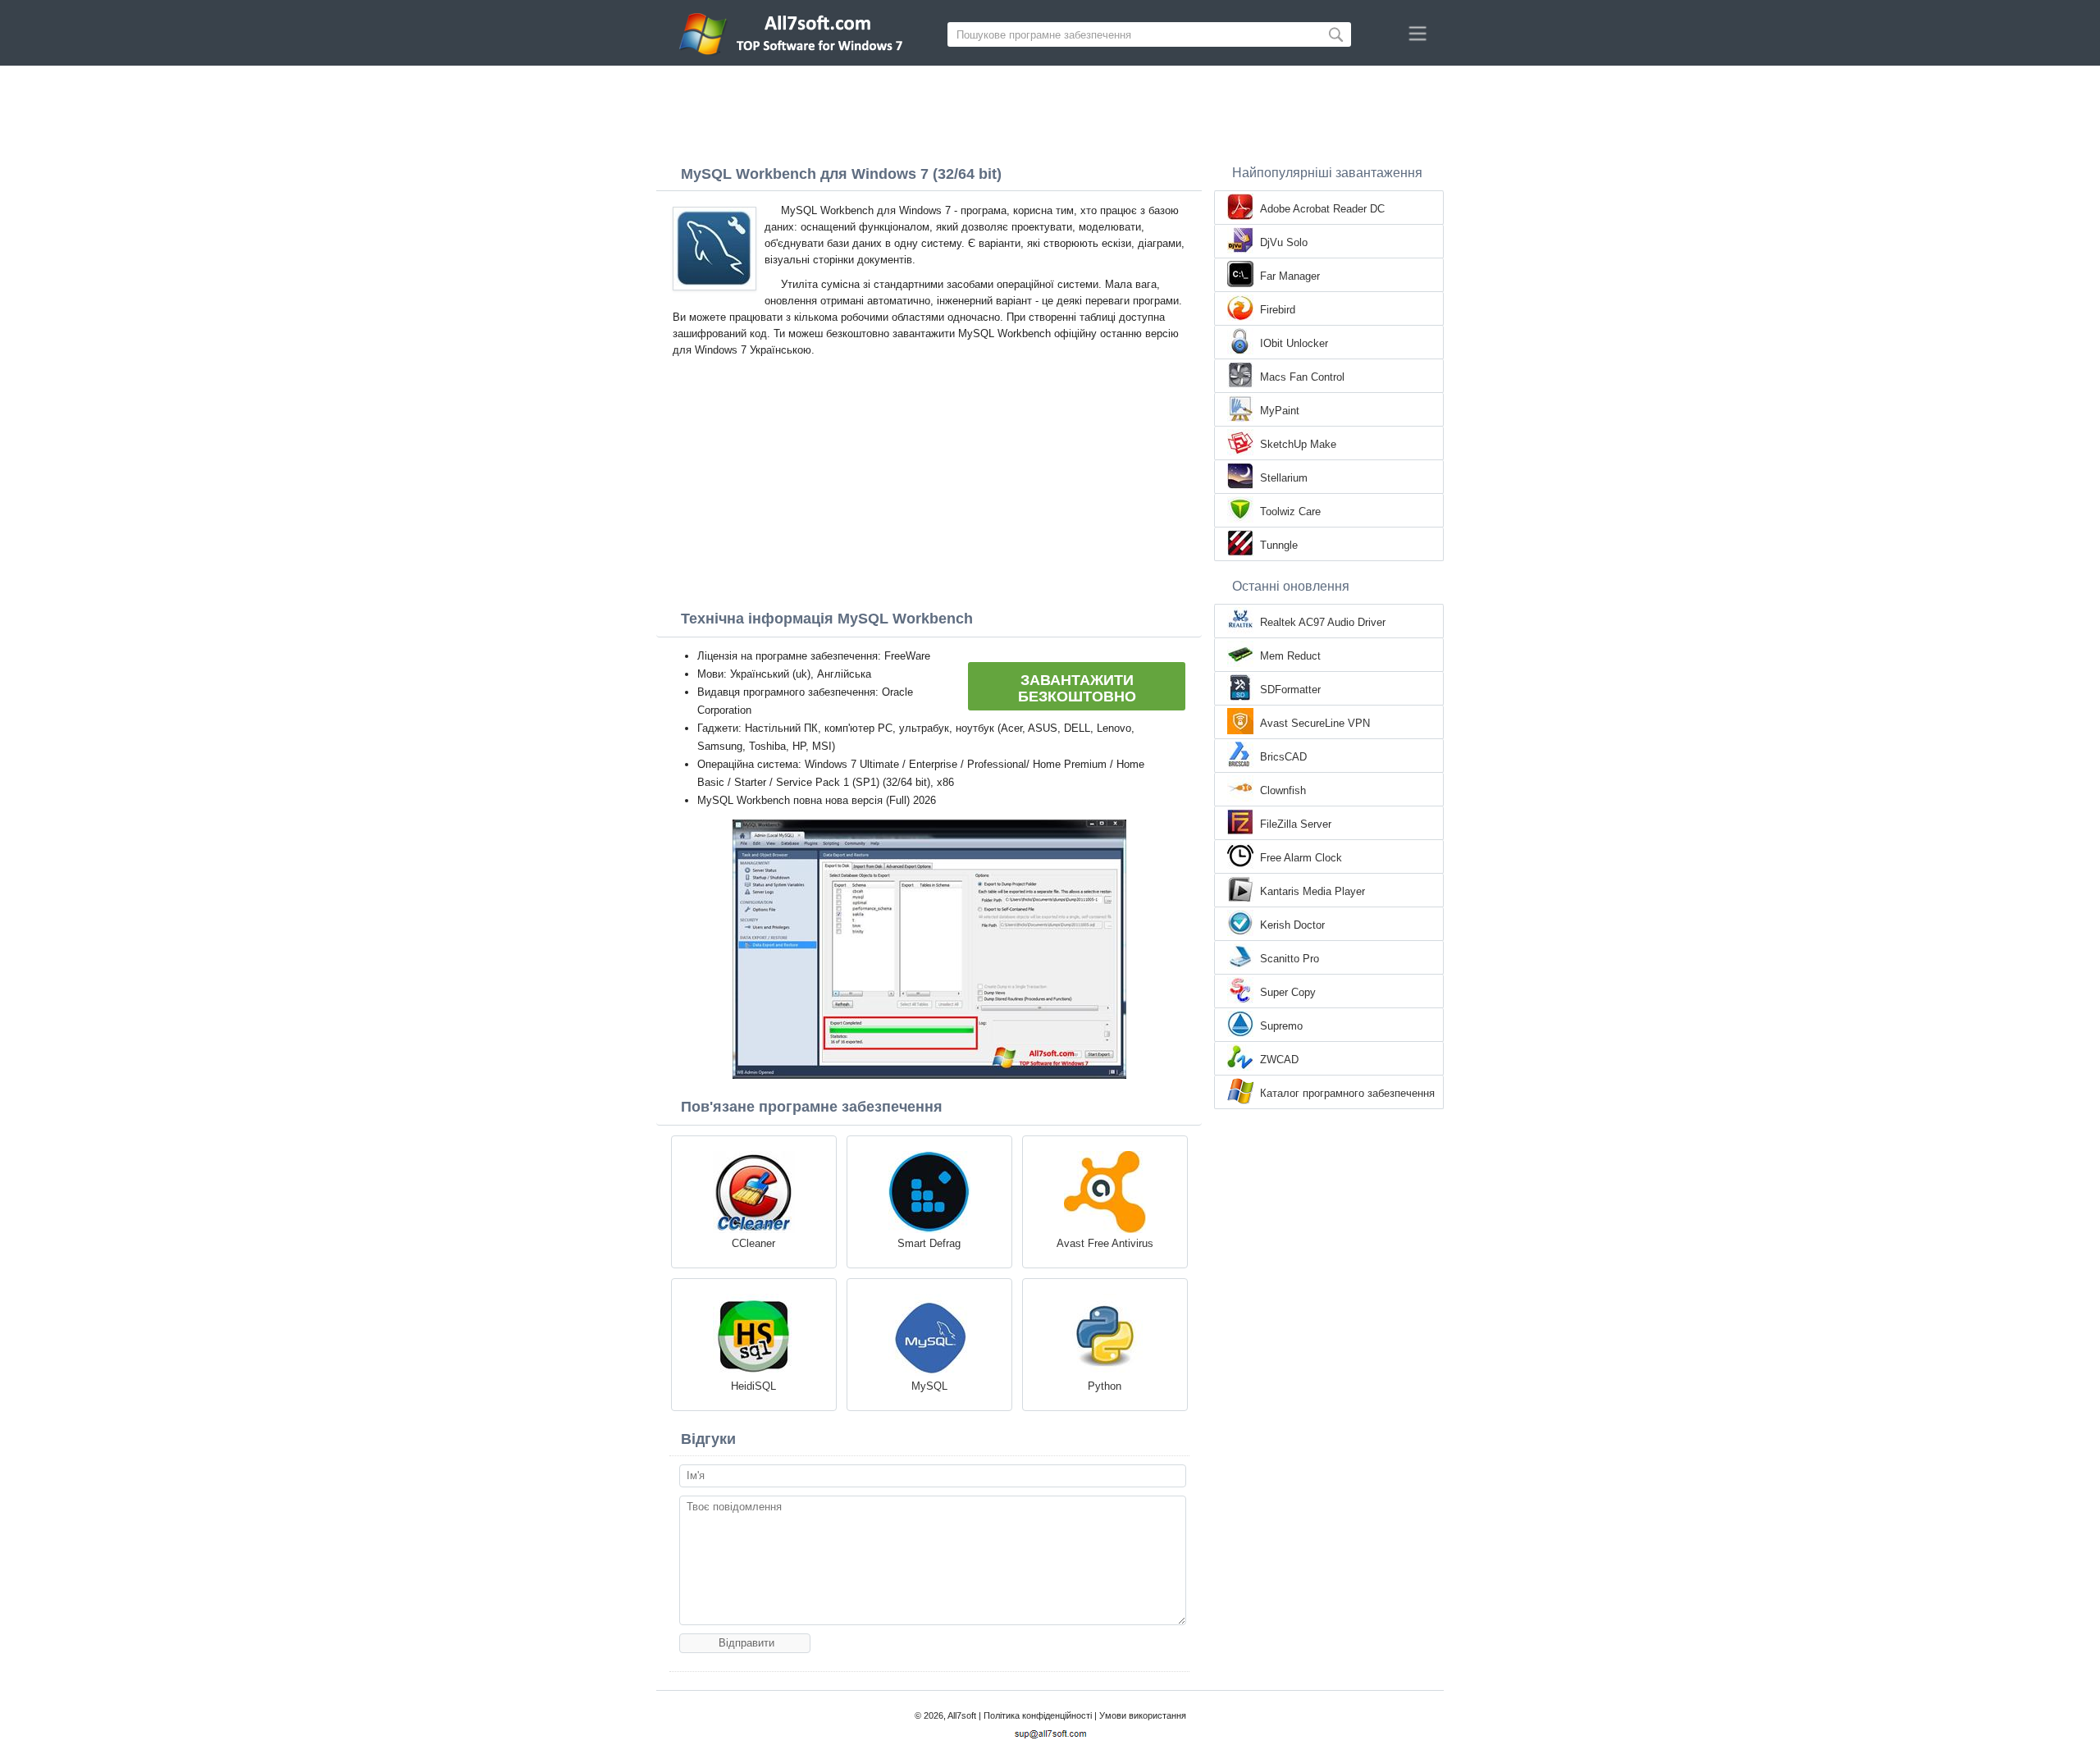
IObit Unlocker (1294, 343)
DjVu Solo (1284, 242)
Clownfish (1283, 790)
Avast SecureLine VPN (1315, 723)
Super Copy (1288, 992)
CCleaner (753, 1243)
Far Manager (1290, 276)
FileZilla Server (1296, 824)
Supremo (1281, 1026)
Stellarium (1284, 478)
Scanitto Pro (1290, 959)
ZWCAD (1279, 1060)
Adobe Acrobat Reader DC (1322, 209)
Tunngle (1279, 545)
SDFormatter (1290, 690)
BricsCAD (1283, 757)
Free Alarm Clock (1301, 858)
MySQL (929, 1386)
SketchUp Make (1298, 444)
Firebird (1278, 310)
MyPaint (1280, 411)
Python (1105, 1386)
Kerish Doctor (1292, 925)
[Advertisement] (1050, 111)
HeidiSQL (753, 1386)
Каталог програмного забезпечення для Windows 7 (1347, 1094)
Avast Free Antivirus (1105, 1243)
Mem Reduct (1290, 656)
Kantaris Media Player (1312, 891)
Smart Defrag (929, 1243)
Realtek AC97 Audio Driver (1323, 622)
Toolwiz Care (1290, 512)
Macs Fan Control (1302, 377)
